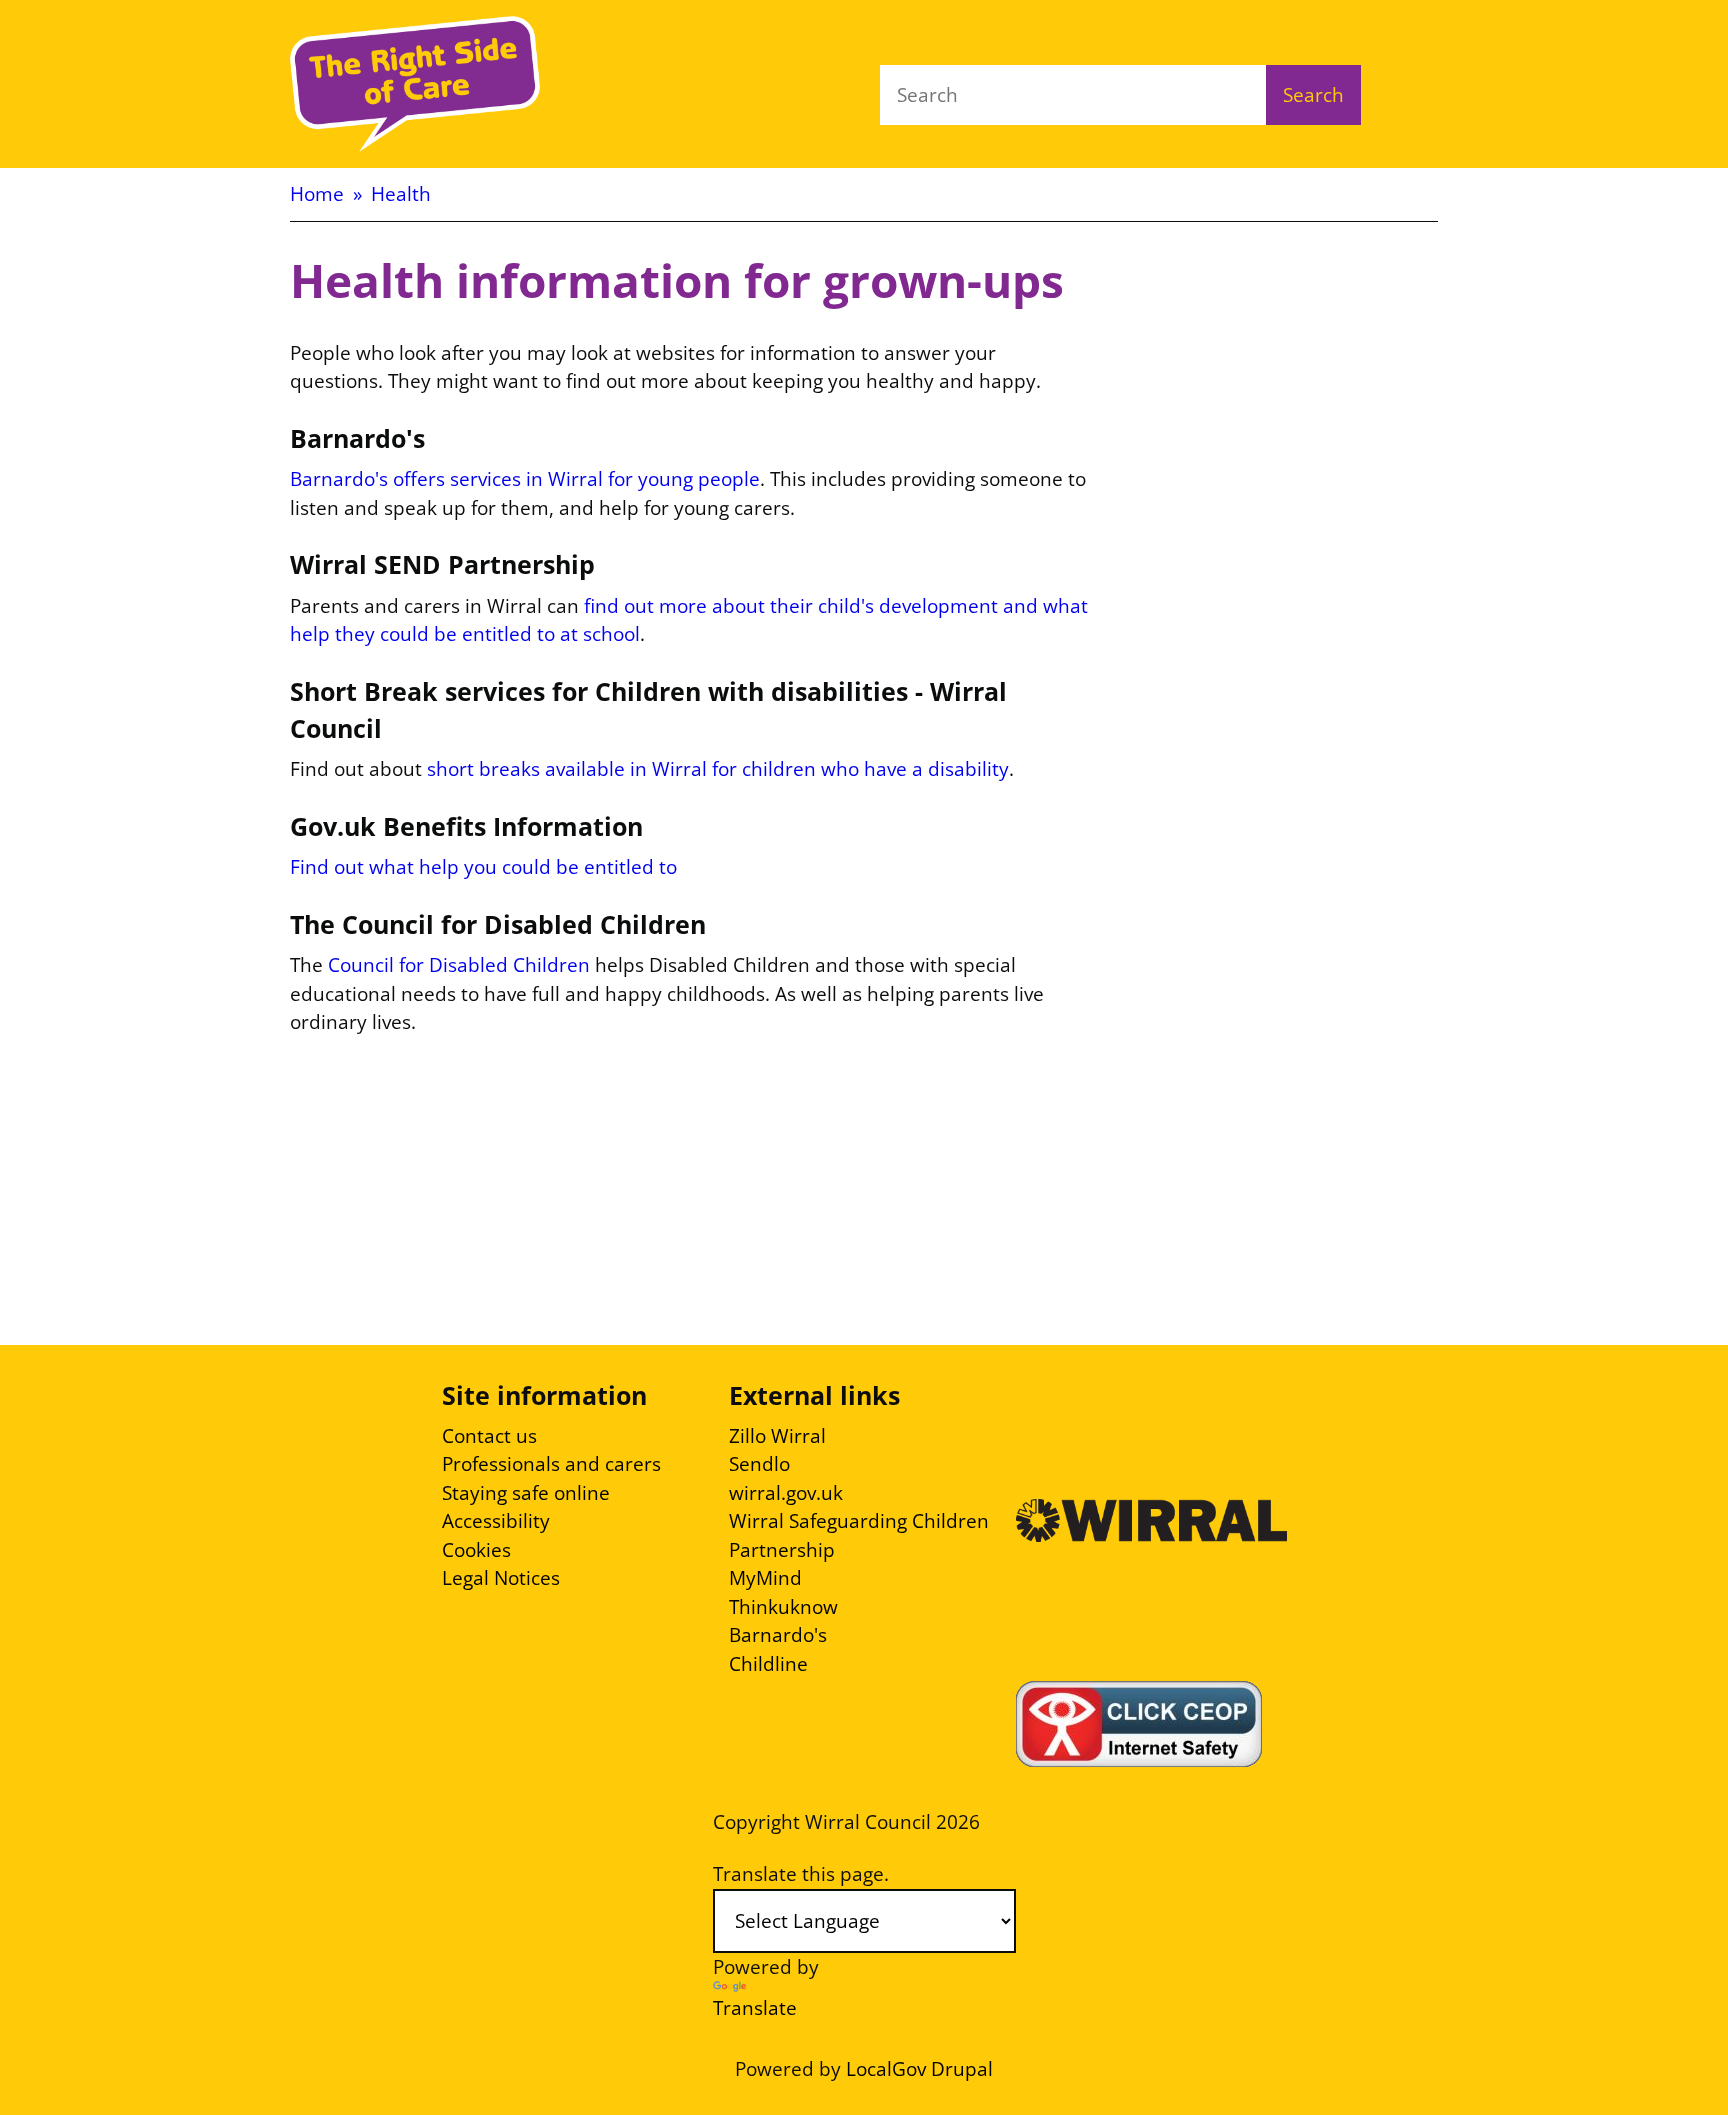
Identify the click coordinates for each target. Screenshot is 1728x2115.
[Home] (415, 84)
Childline (768, 1664)
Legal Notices (501, 1578)
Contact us (489, 1436)
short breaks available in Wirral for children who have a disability (718, 769)
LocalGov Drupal (919, 2069)
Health (401, 194)
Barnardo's (778, 1635)
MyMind (765, 1578)
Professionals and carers (551, 1464)
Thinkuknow (783, 1607)
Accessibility (496, 1521)
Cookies (476, 1550)
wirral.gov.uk (786, 1493)
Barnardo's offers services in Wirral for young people (525, 479)
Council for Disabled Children (459, 965)
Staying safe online (526, 1493)
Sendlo (759, 1464)
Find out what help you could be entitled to (483, 867)
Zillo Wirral (777, 1436)
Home (317, 194)
